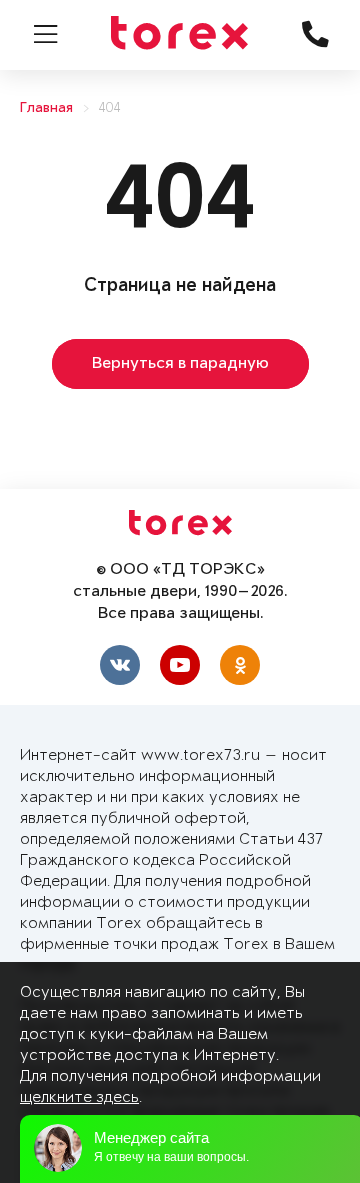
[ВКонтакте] (120, 665)
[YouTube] (180, 665)
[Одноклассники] (240, 665)
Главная (46, 108)
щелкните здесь (79, 1097)
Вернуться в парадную (180, 364)
